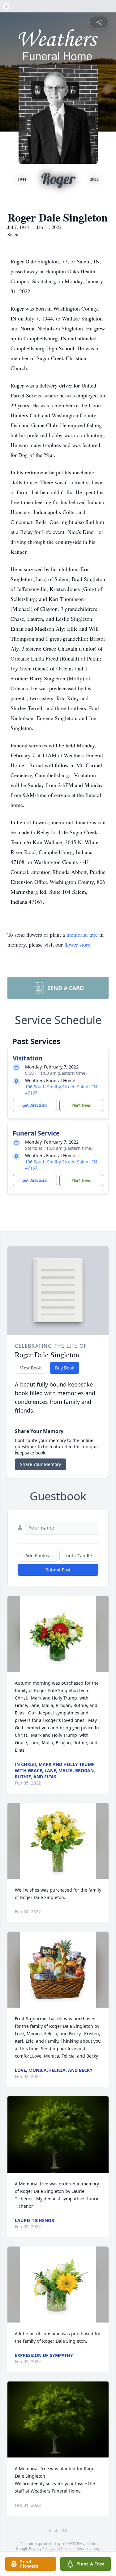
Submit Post (58, 1570)
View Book (30, 1368)
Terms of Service (75, 2549)
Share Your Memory (41, 1464)
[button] (58, 1634)
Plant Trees (81, 1105)
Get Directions (35, 1105)
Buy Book (64, 1368)
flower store (77, 944)
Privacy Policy (41, 2549)
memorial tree (82, 934)
